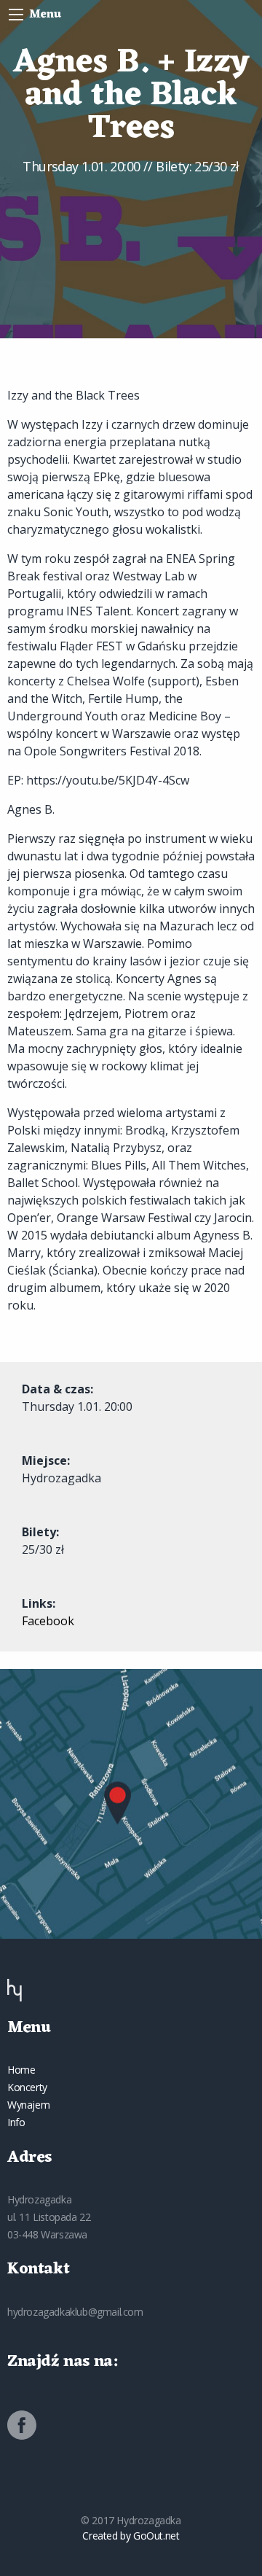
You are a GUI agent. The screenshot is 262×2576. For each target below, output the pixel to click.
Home (21, 2070)
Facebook (48, 1621)
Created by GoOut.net (131, 2536)
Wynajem (28, 2105)
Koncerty (27, 2087)
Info (16, 2122)
